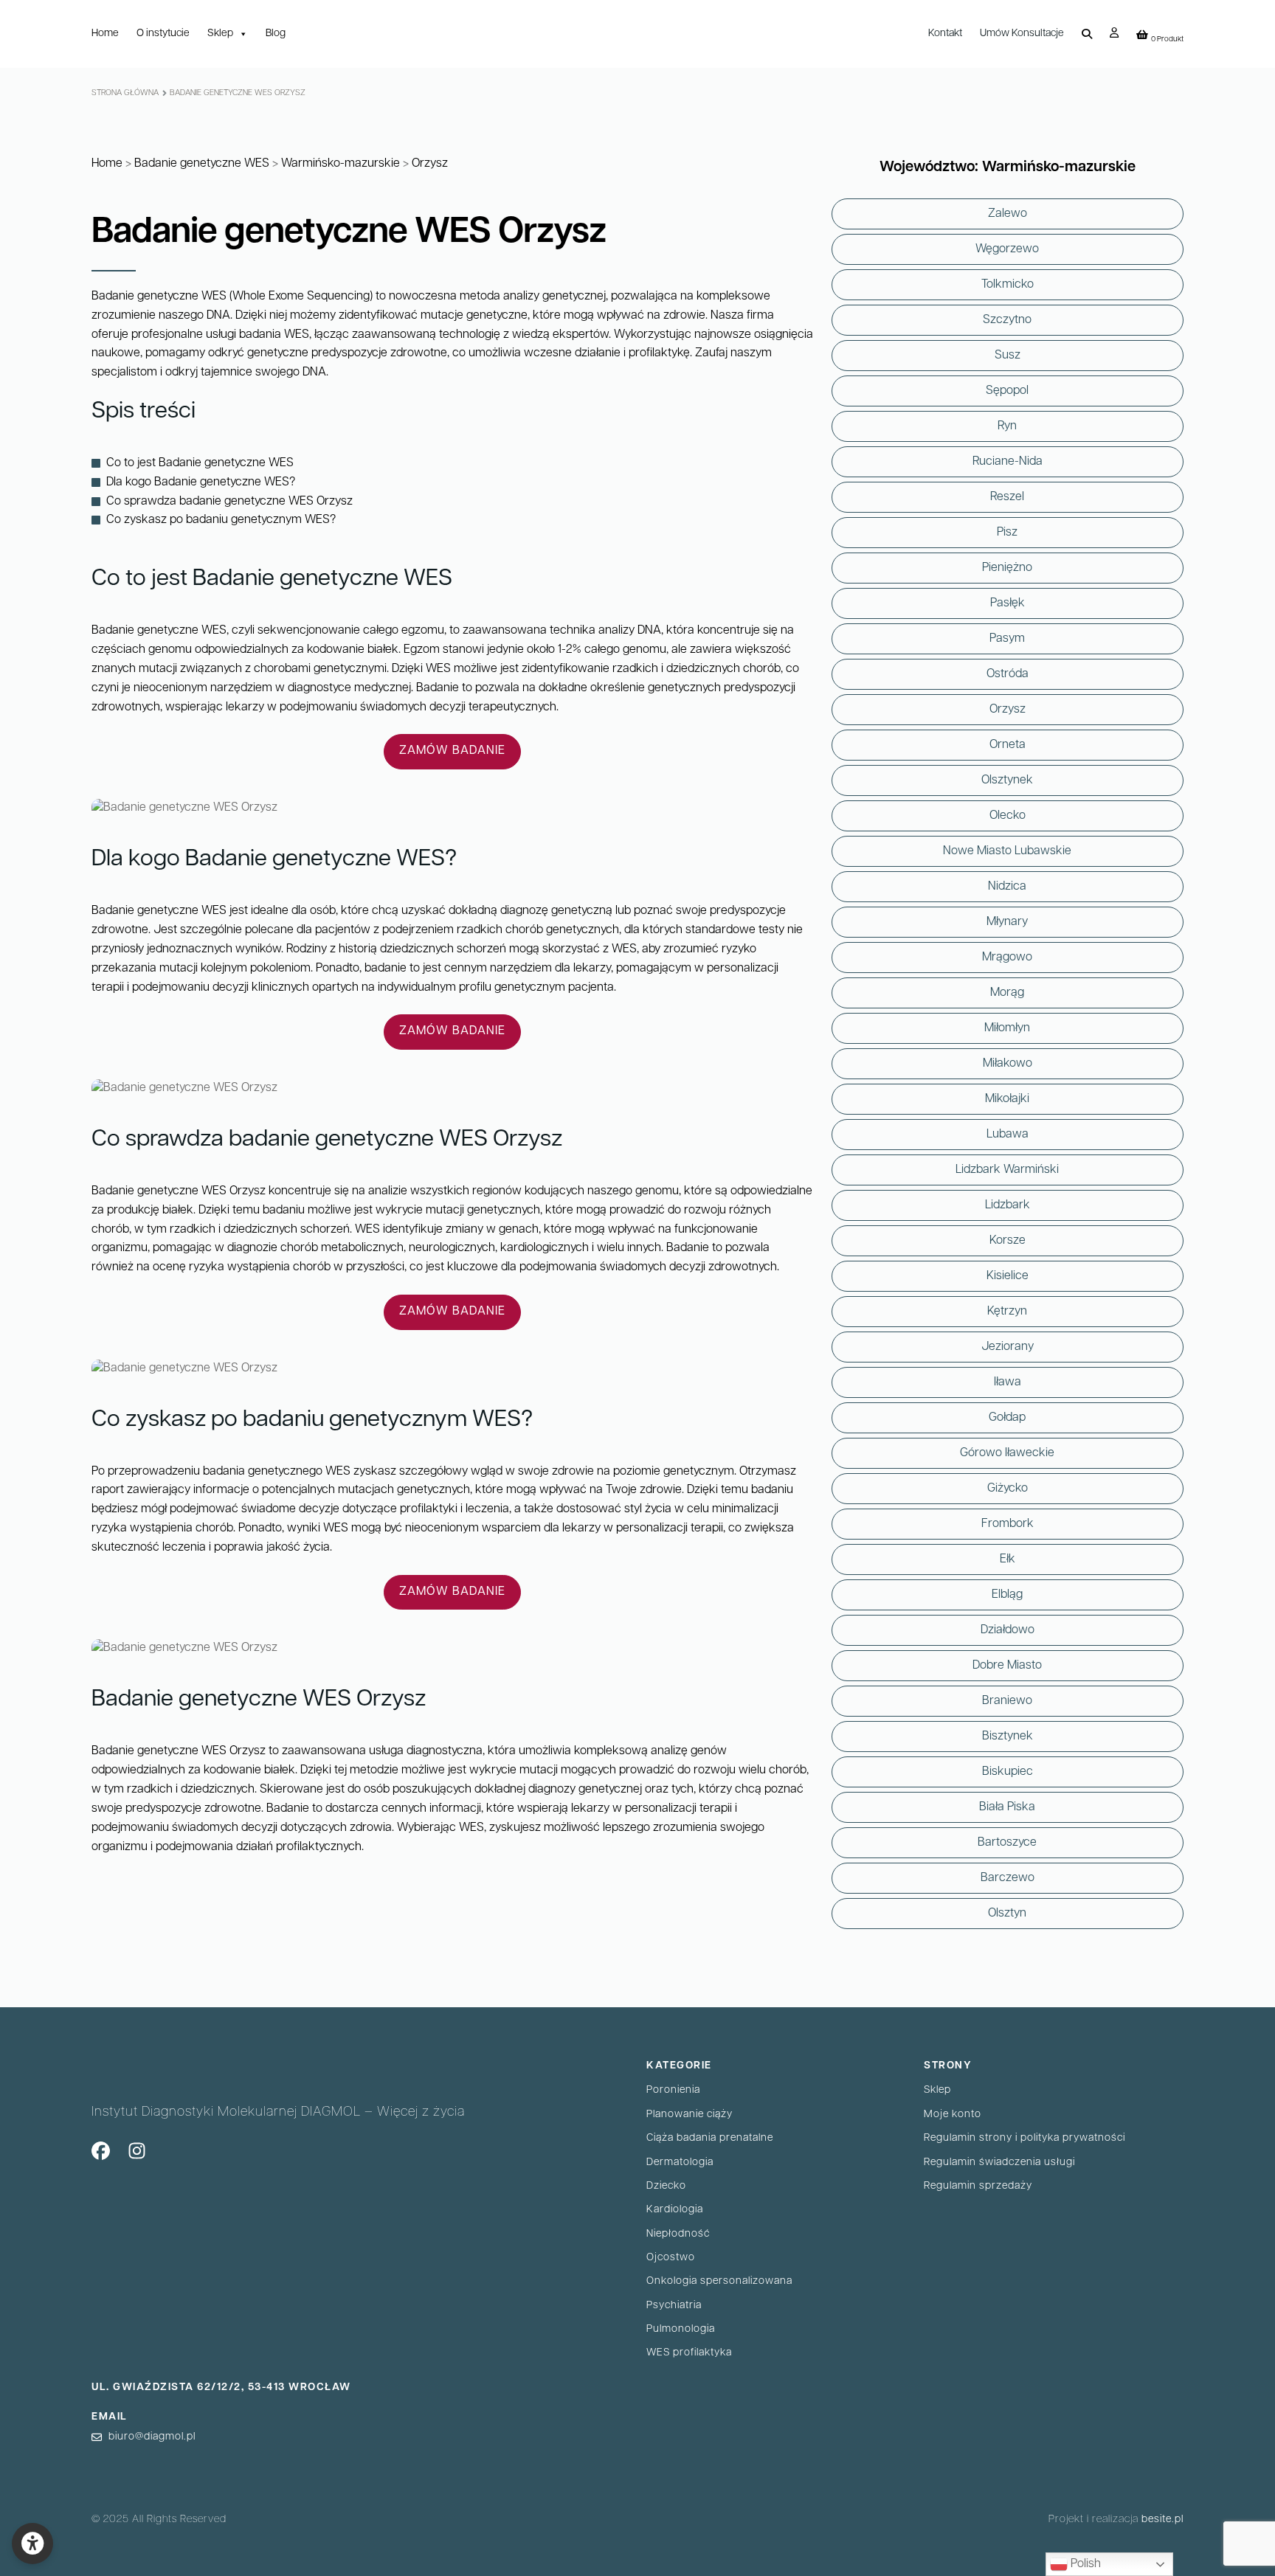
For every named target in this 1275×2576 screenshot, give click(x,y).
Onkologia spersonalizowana (719, 2281)
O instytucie (163, 34)
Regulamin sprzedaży (978, 2186)
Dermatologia (680, 2163)
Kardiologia (675, 2210)
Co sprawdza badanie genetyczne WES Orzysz (229, 502)
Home (105, 34)
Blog (276, 34)
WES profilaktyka (689, 2353)
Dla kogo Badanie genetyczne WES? (201, 482)
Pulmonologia (681, 2329)
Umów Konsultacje (1022, 34)
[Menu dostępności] (32, 2544)
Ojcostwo (671, 2258)
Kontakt (945, 34)
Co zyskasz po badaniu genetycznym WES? (221, 520)
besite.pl (1162, 2520)
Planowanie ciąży (690, 2115)
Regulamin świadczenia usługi (999, 2163)
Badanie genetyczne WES (202, 164)
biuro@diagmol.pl (152, 2437)
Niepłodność (678, 2234)
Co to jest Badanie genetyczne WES (200, 463)
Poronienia (673, 2090)
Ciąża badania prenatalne (710, 2138)
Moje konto (953, 2115)
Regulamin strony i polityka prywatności (1025, 2138)
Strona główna (125, 93)
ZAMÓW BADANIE (452, 751)
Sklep (220, 34)
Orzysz (430, 164)
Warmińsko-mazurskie (341, 164)
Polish (1084, 2564)
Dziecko (666, 2186)
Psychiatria (674, 2306)
